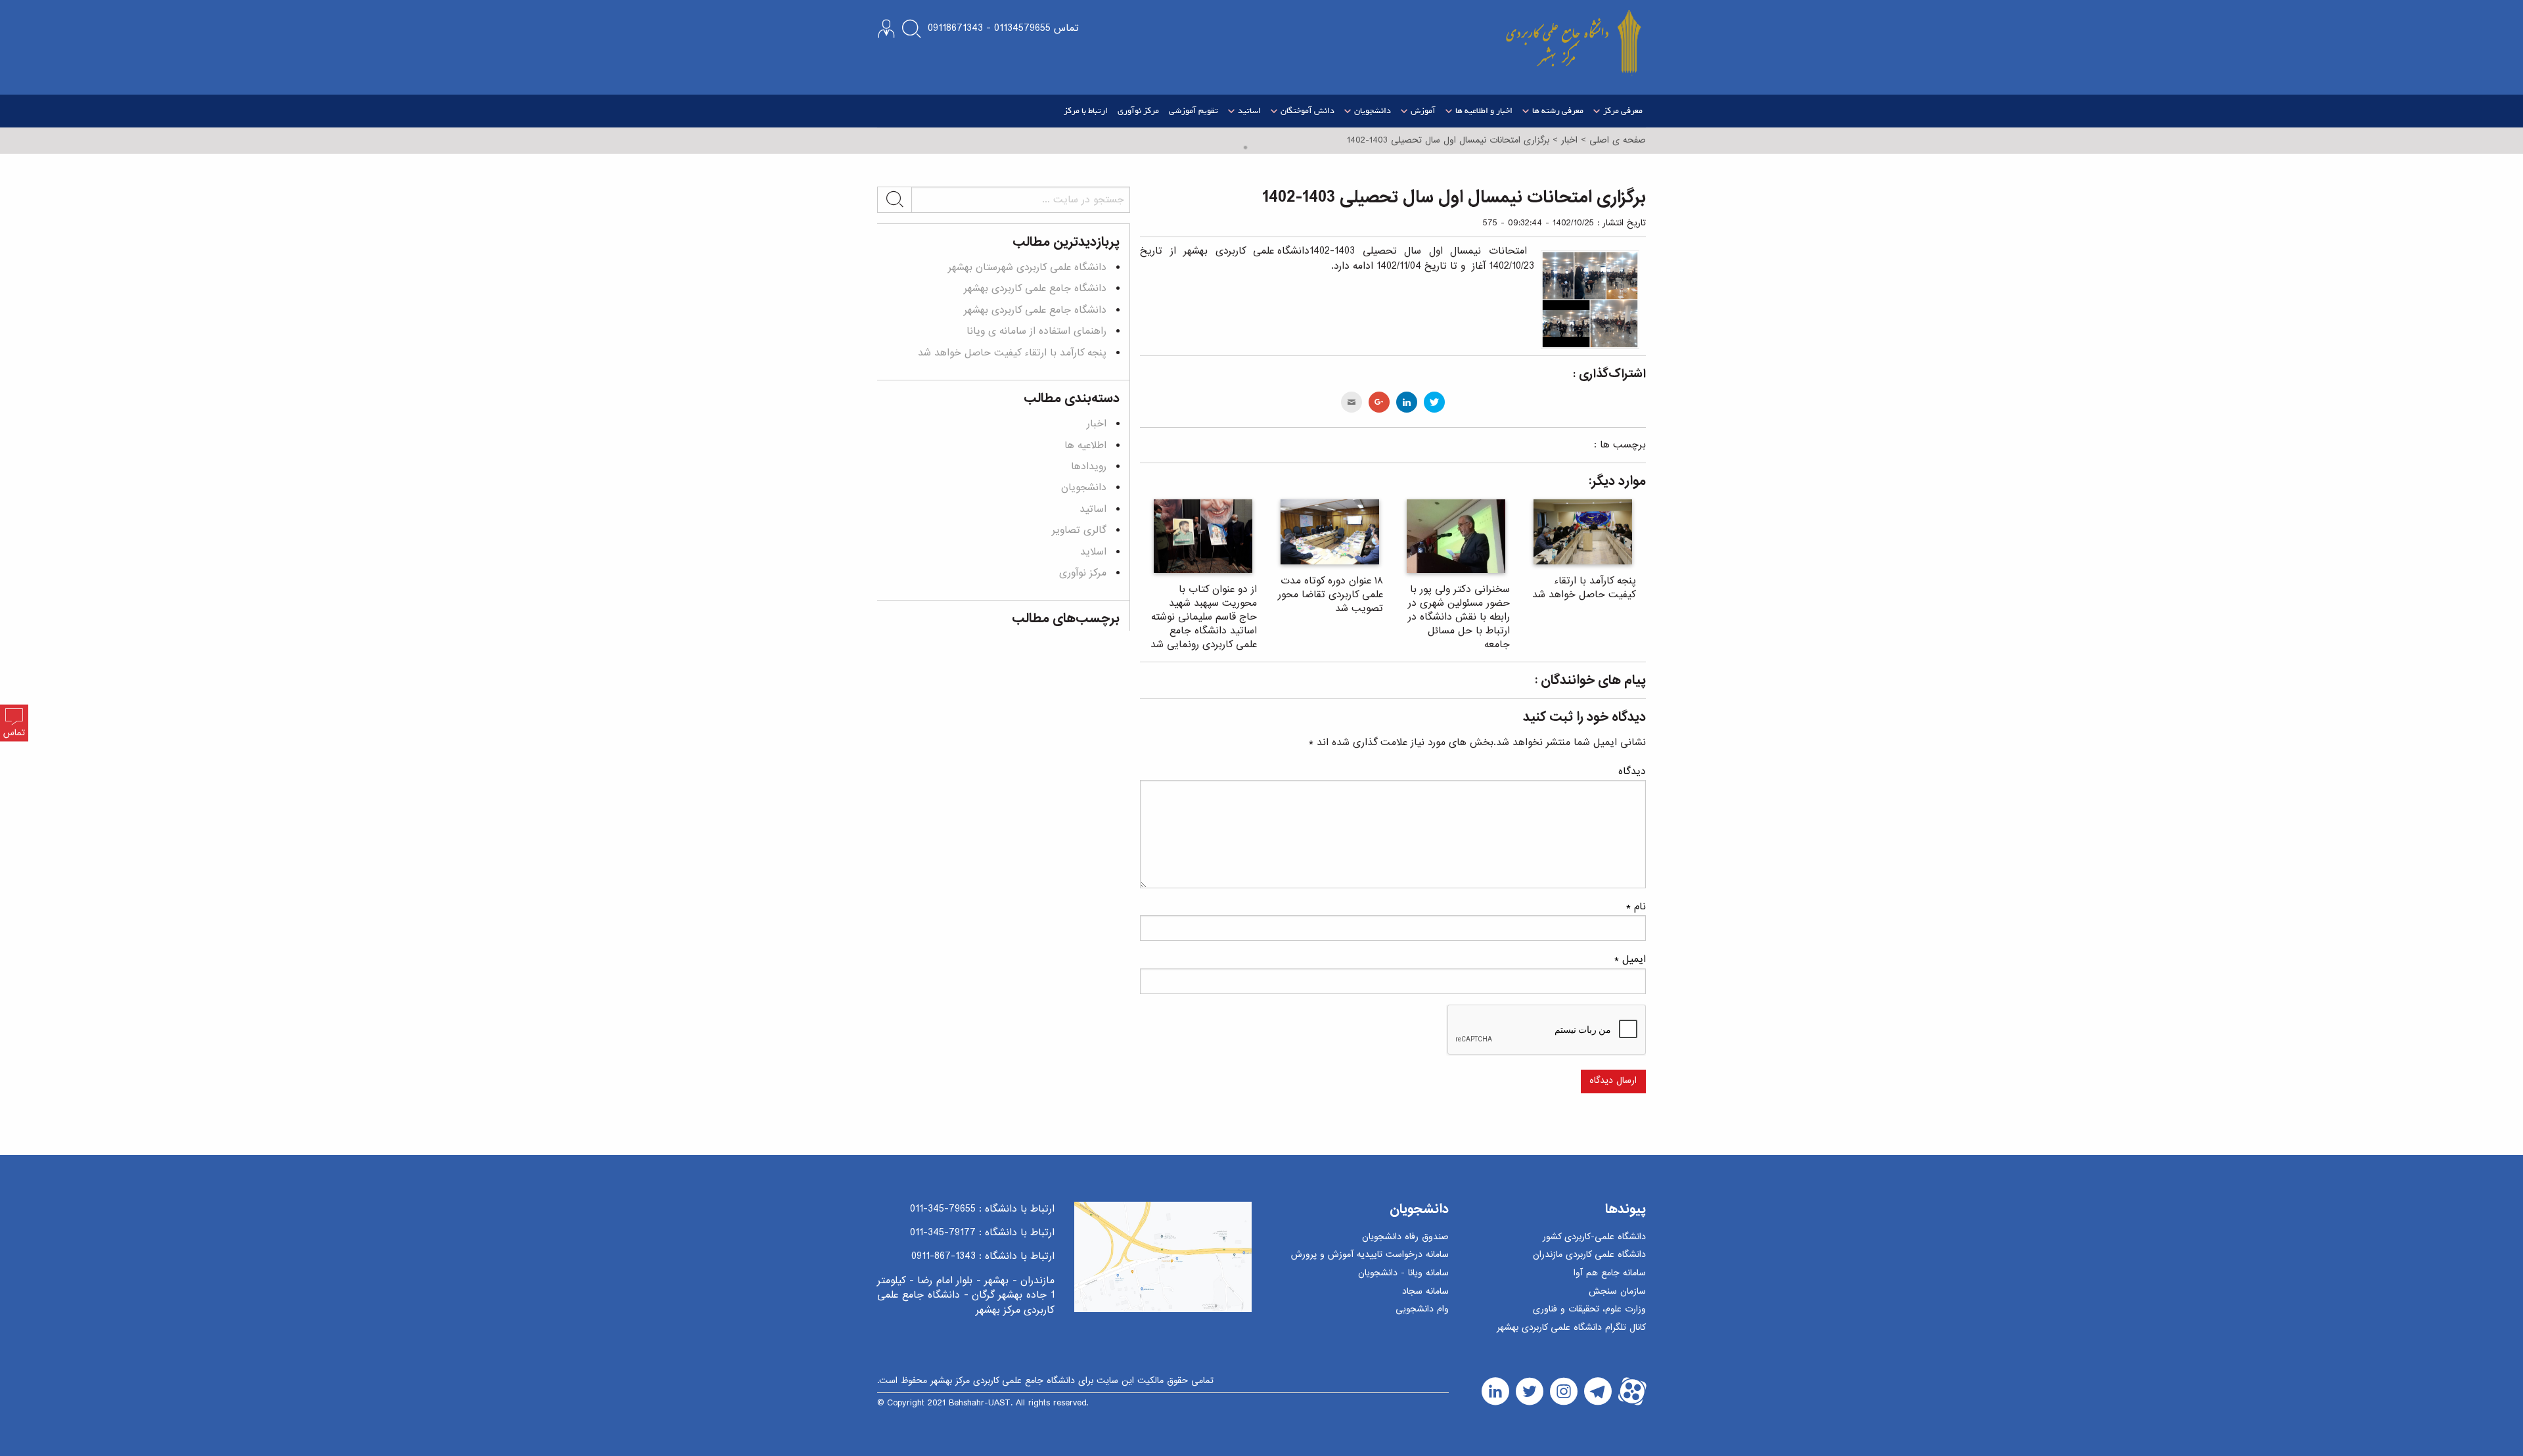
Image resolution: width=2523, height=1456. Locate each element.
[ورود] (886, 29)
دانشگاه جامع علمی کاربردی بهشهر (1035, 288)
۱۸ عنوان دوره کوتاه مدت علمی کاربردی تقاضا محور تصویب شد (1330, 595)
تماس (14, 734)
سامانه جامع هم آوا (1610, 1274)
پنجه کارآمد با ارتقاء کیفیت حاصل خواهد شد (1584, 588)
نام (1636, 907)
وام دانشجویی (1422, 1310)
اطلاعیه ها (1085, 445)
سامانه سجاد (1425, 1292)
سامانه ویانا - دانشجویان (1403, 1274)
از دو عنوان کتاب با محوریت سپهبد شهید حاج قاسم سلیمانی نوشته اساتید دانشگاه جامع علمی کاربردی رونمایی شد (1204, 617)
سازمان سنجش (1617, 1292)
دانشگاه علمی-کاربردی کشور (1594, 1238)
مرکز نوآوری (1138, 111)
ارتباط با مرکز (1086, 111)
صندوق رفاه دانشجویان (1405, 1238)
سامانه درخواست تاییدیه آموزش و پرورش (1370, 1255)
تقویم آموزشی (1193, 111)
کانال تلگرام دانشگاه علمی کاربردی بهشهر (1571, 1328)
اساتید (1093, 509)
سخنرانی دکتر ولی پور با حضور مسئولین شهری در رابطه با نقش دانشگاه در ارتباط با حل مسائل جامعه (1459, 617)
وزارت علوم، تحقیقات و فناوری (1589, 1310)
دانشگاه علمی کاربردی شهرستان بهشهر (1027, 267)
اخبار (1097, 424)
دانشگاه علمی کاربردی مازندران (1589, 1255)
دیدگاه (1632, 771)
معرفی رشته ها (1558, 111)
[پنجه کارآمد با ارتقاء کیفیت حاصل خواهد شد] (1583, 532)
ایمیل (1630, 959)
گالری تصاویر (1079, 530)
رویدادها (1089, 466)
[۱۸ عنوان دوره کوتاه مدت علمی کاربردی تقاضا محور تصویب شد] (1330, 532)
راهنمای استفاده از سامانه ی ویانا (1036, 331)
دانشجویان (1084, 488)
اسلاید (1093, 552)
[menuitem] (1616, 111)
